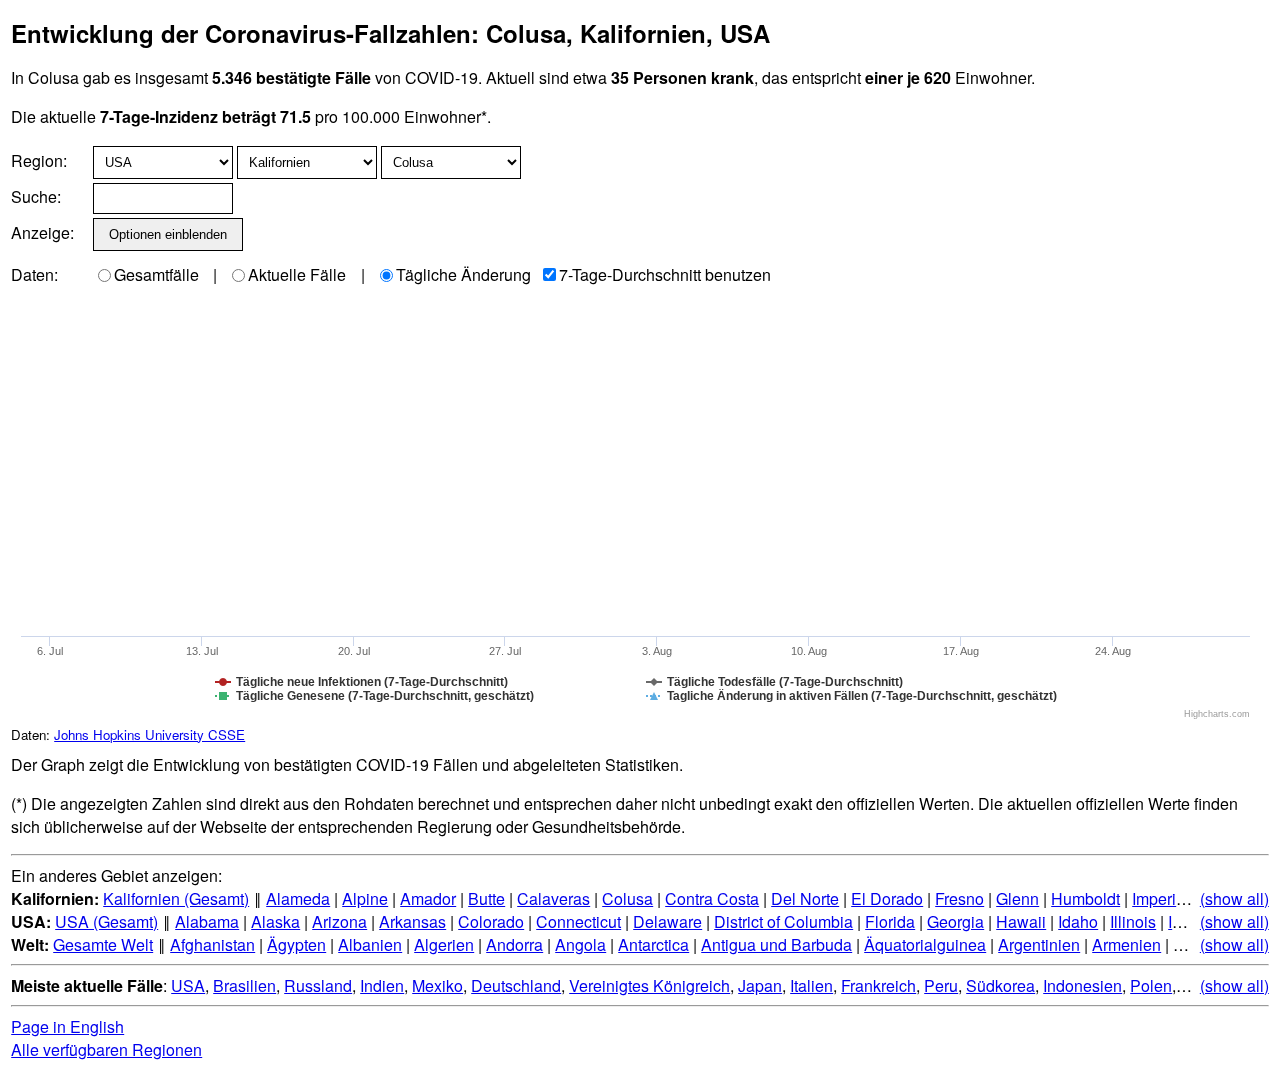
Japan (760, 985)
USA (188, 985)
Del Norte (805, 898)
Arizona (339, 921)
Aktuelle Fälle (297, 274)
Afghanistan (212, 944)
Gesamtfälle (156, 274)
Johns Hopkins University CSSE (149, 734)
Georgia (955, 921)
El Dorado (887, 898)
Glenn (1017, 898)
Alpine (365, 898)
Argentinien (1039, 944)
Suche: (36, 196)
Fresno (959, 898)
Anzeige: (40, 232)
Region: (39, 160)
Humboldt (1085, 898)
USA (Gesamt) (106, 921)
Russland (318, 985)
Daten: (34, 274)
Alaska (275, 921)
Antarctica (653, 944)
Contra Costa (712, 898)
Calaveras (553, 898)
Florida (890, 921)
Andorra (514, 944)
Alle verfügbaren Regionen (106, 1049)
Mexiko (437, 985)
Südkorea (1000, 985)
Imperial (1160, 898)
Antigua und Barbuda (776, 944)
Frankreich (878, 985)
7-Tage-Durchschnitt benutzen (665, 274)
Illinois (1133, 921)
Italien (811, 985)
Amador (428, 898)
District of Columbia (783, 921)
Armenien (1126, 944)
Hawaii (1021, 921)
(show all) (1234, 898)
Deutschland (516, 985)
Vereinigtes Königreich (649, 985)
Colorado (491, 921)
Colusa (627, 898)
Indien (382, 985)
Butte (486, 898)
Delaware (667, 921)
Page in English (67, 1026)
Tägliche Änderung (463, 274)
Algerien (444, 944)
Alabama (207, 921)
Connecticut (578, 921)
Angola (580, 944)
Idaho (1078, 921)
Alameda (298, 898)
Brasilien (244, 985)
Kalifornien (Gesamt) (176, 898)
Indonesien (1082, 985)
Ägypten (296, 944)
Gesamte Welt (103, 944)
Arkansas (412, 921)
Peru (941, 985)
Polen (1151, 985)
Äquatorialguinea (925, 944)
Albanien (370, 944)
